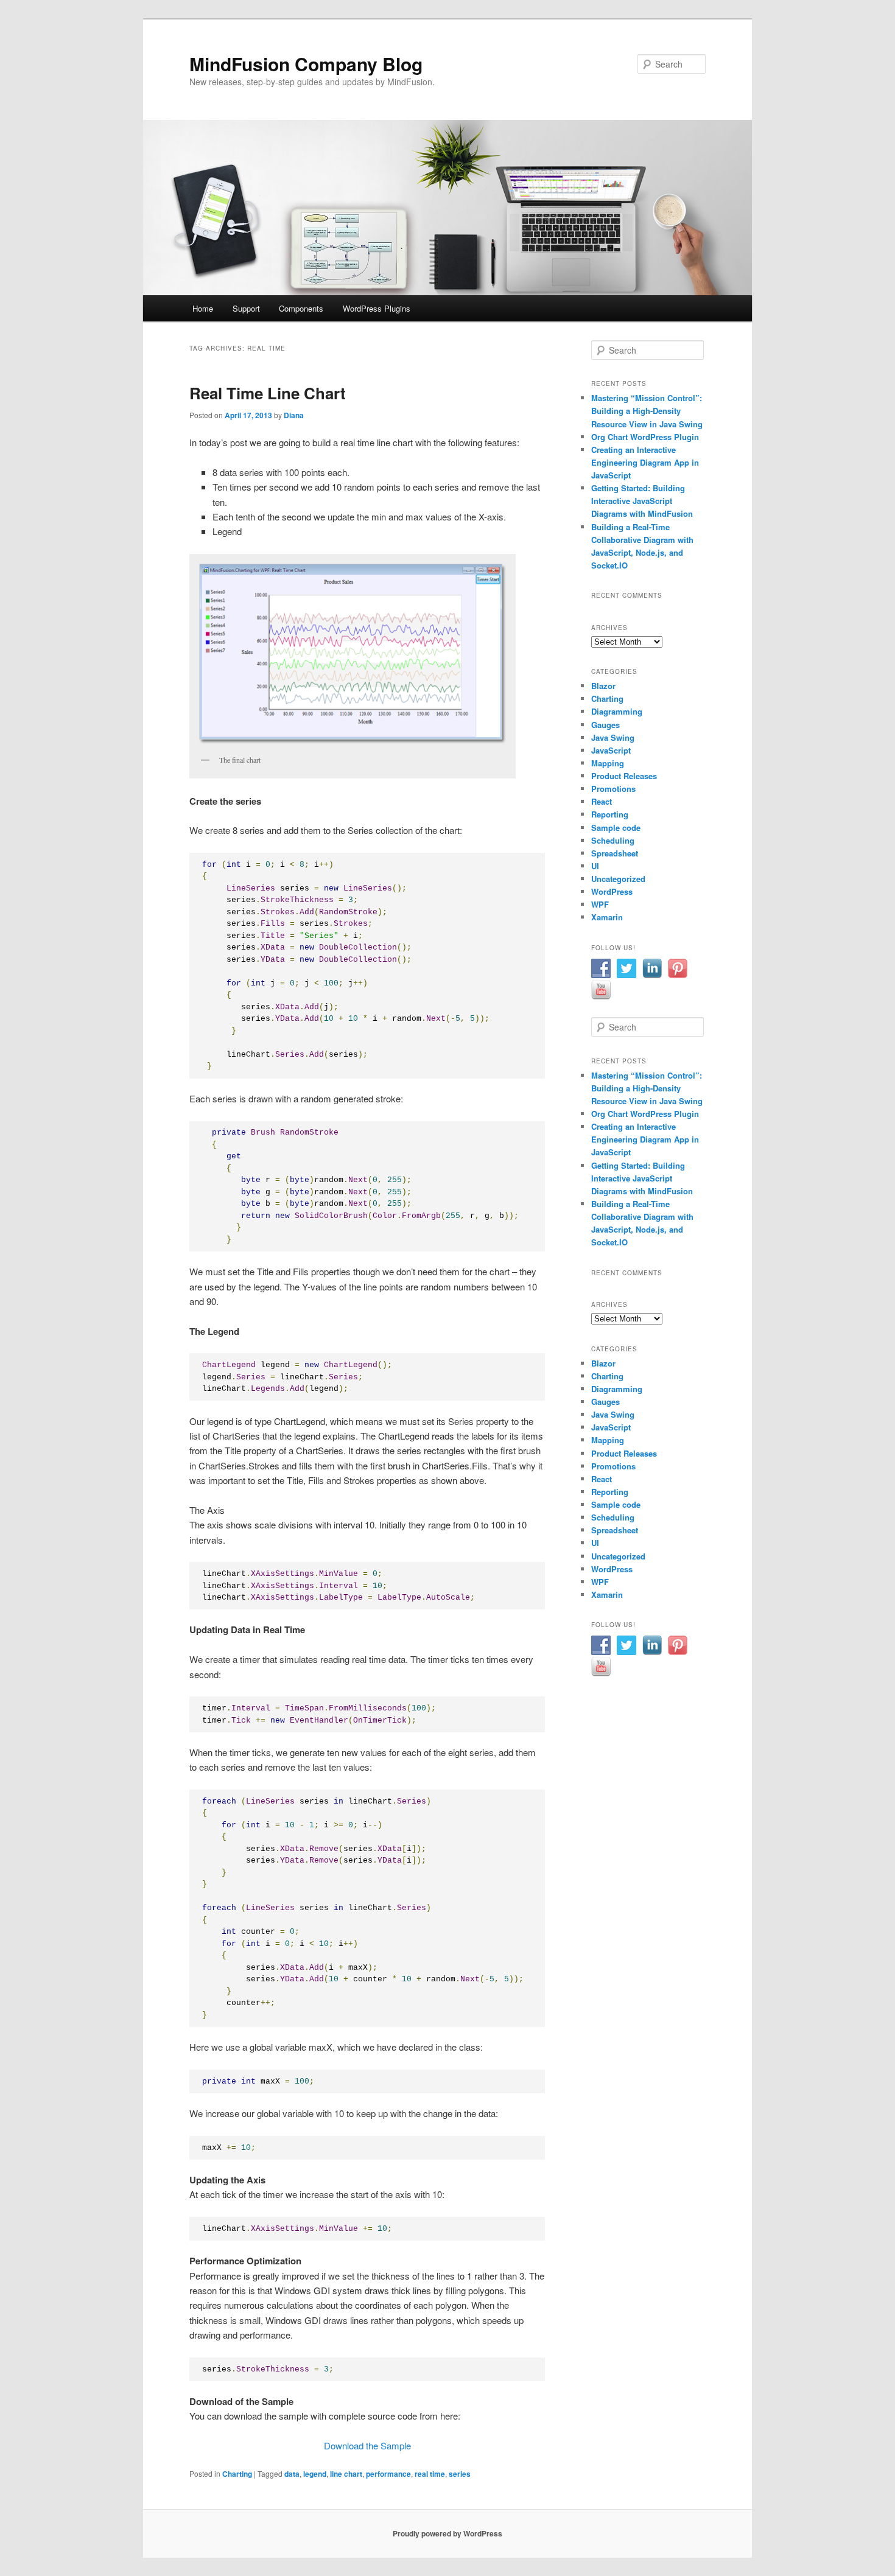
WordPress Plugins (377, 308)
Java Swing (613, 737)
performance (388, 2474)
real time (430, 2474)
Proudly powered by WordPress (447, 2533)
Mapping (608, 763)
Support (246, 308)
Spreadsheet (615, 853)
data (292, 2474)
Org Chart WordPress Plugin (645, 437)
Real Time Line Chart (268, 393)
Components (301, 308)
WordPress (612, 891)
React (602, 801)
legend (315, 2474)
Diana (294, 415)
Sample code (616, 828)
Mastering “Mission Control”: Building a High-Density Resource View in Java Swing (647, 411)
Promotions (613, 789)
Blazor (603, 686)
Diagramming (617, 711)
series (460, 2474)
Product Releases (624, 776)
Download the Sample (367, 2445)
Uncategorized (618, 879)
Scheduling (613, 840)
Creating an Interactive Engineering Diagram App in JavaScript (645, 462)
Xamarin (607, 917)
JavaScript (611, 750)
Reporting (610, 814)
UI (595, 866)
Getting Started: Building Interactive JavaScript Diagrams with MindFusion (642, 501)
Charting (237, 2474)
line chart (346, 2474)
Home (203, 308)
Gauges (605, 725)
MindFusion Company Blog (306, 64)
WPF (600, 904)
